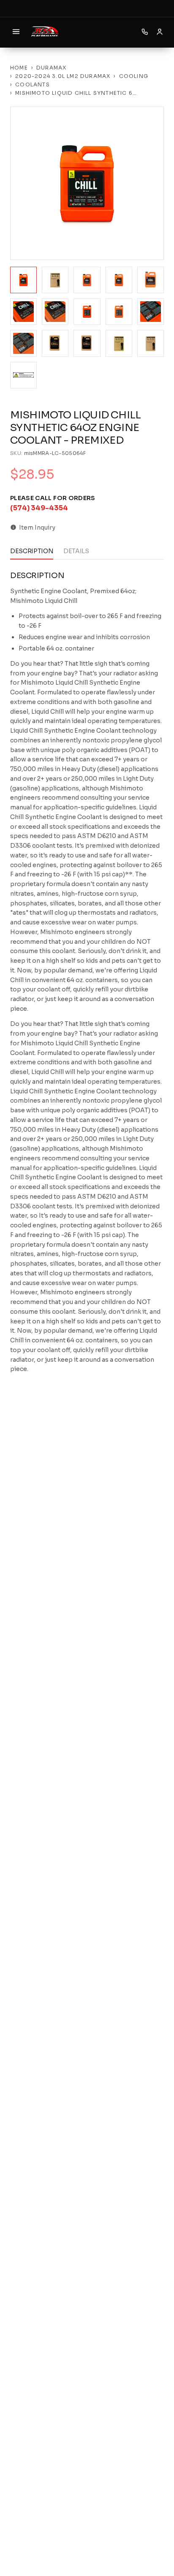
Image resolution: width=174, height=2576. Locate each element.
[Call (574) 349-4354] (145, 32)
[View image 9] (119, 312)
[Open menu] (16, 32)
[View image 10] (151, 312)
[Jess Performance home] (45, 32)
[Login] (160, 32)
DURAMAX (51, 68)
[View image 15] (151, 343)
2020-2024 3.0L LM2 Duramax (63, 76)
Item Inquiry (37, 528)
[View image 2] (55, 280)
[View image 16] (23, 375)
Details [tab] (76, 551)
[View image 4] (119, 280)
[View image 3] (87, 280)
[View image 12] (55, 343)
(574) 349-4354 (39, 508)
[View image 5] (151, 280)
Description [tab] (32, 551)
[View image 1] (23, 280)
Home (19, 68)
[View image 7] (55, 312)
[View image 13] (87, 343)
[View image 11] (23, 343)
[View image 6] (23, 312)
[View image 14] (119, 343)
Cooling (134, 76)
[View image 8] (87, 312)
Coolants (33, 84)
